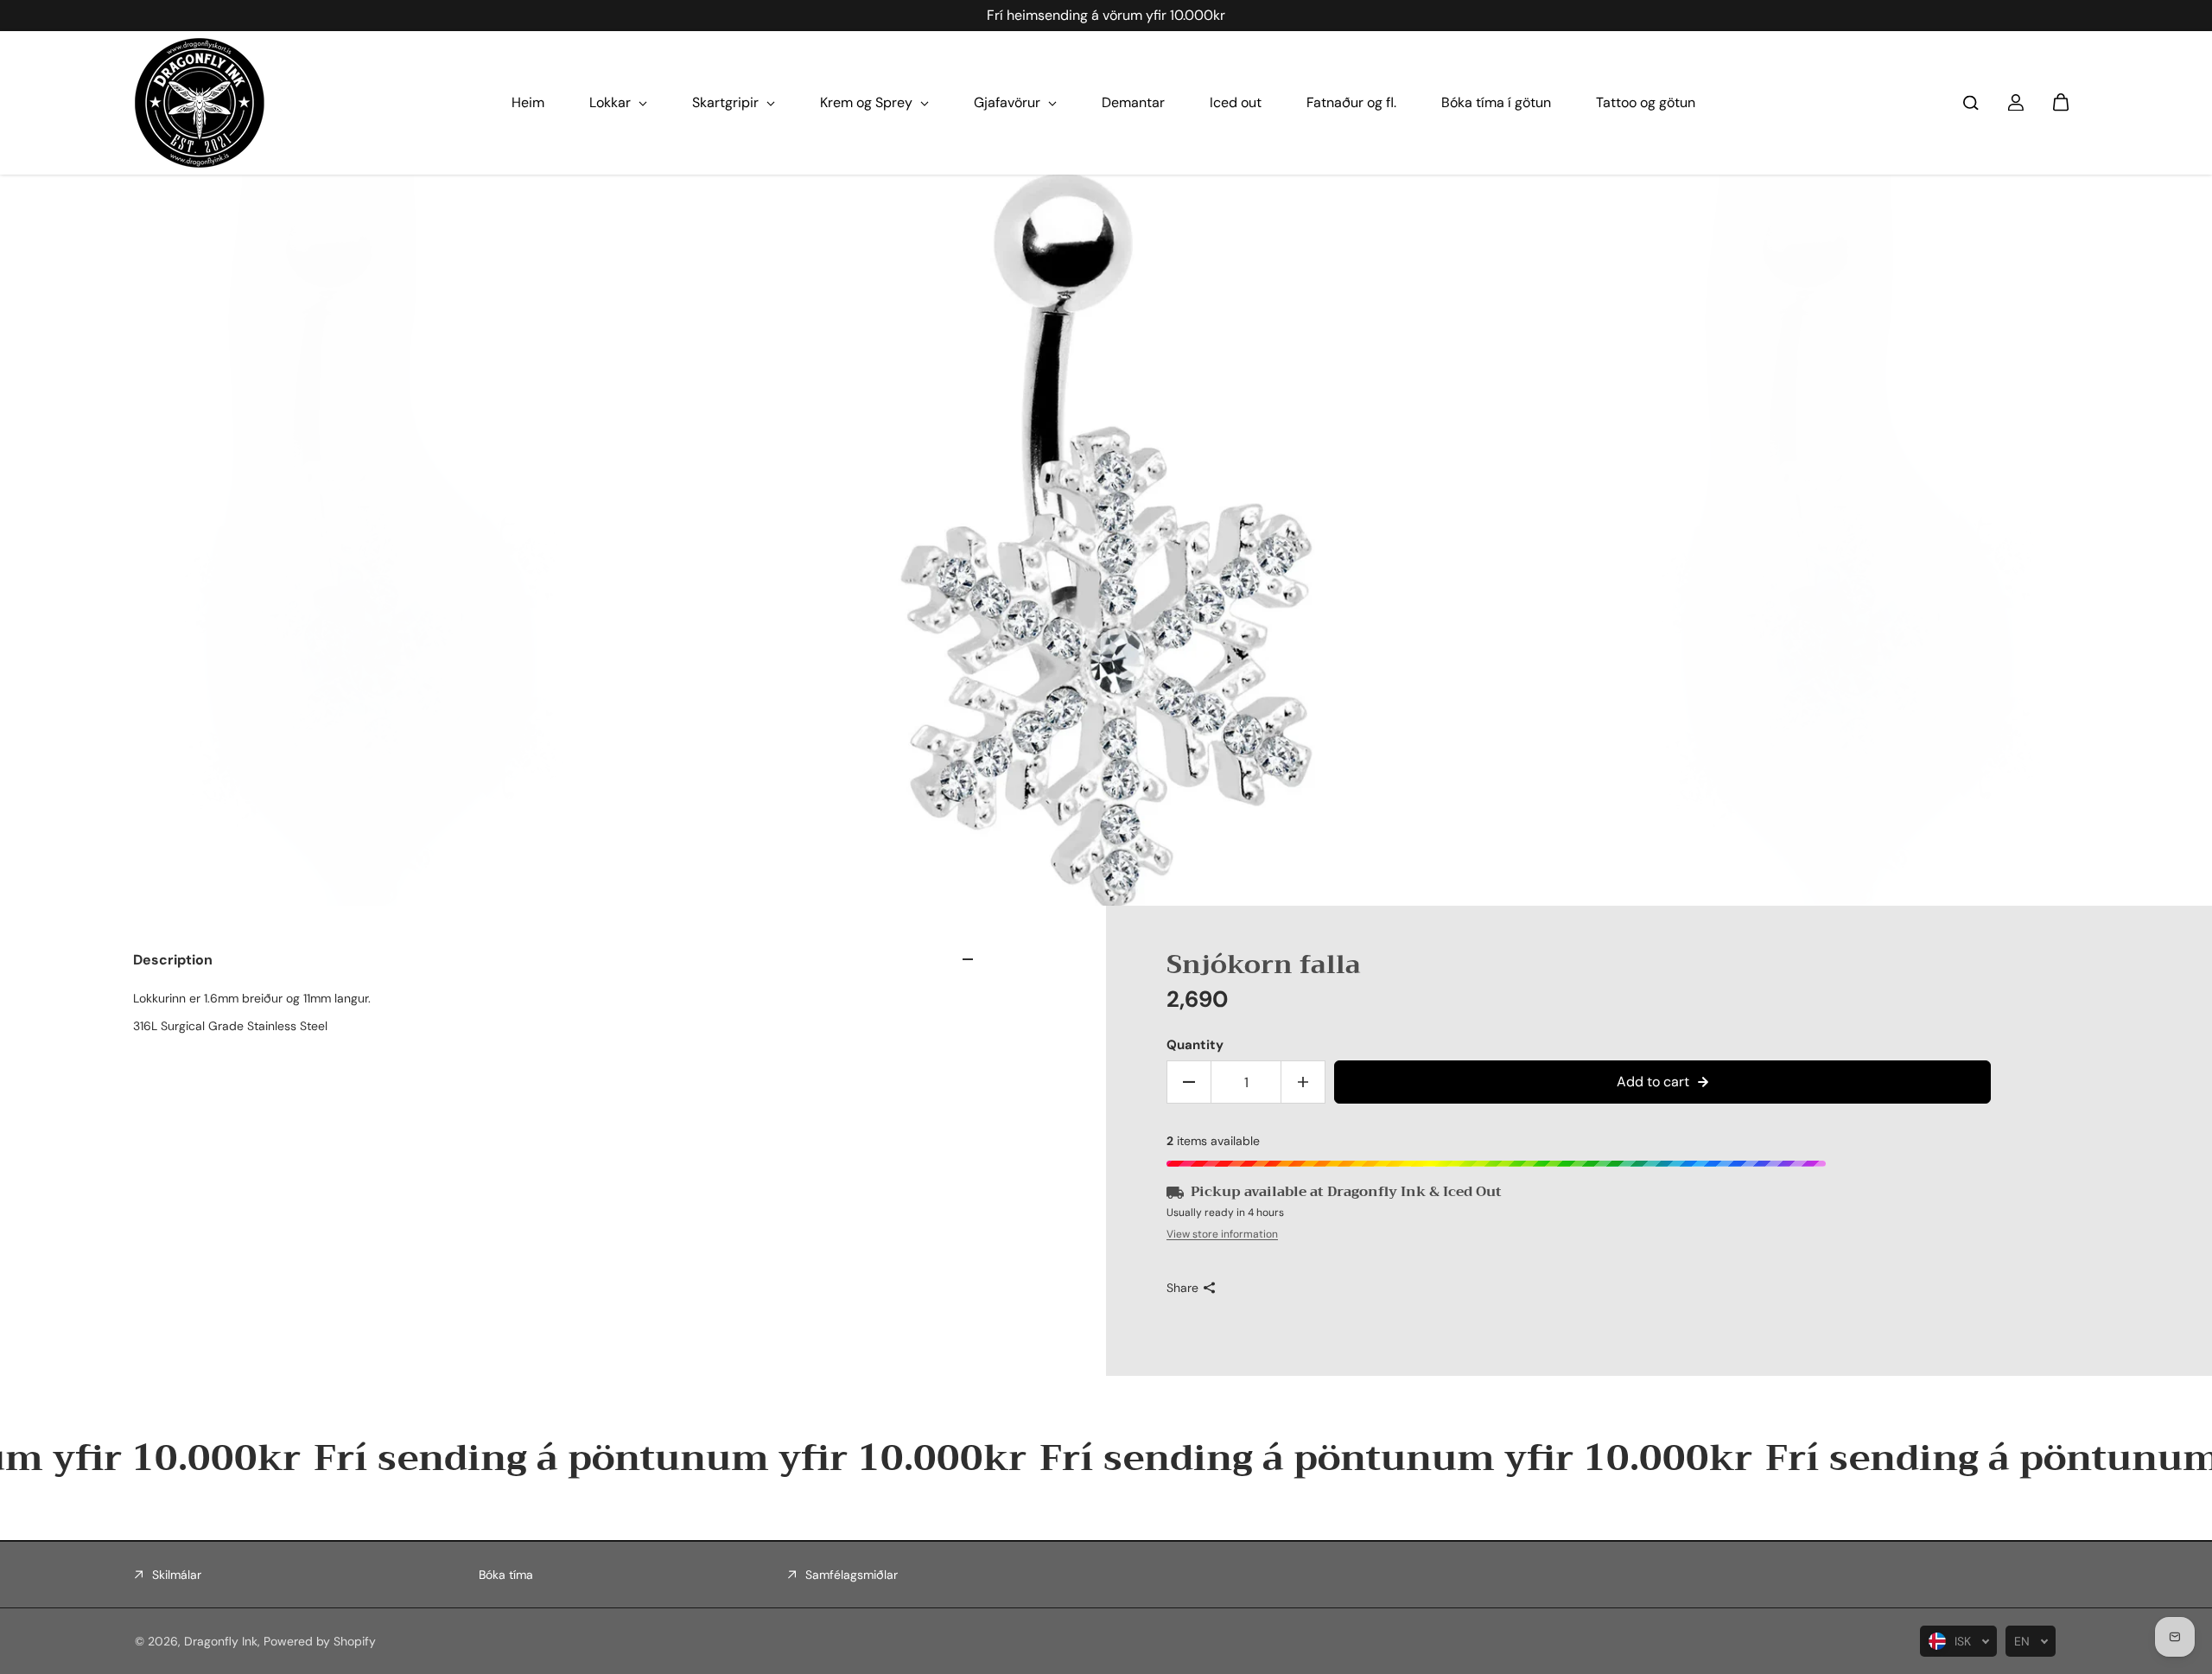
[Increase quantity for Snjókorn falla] (1303, 1082)
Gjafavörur (1009, 102)
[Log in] (2016, 103)
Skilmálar (177, 1575)
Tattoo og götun (1646, 102)
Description (173, 960)
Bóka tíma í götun (1496, 102)
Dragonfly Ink (221, 1641)
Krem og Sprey (868, 102)
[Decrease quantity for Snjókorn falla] (1189, 1082)
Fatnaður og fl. (1351, 102)
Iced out (1236, 102)
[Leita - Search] (1971, 103)
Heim (528, 102)
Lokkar (612, 102)
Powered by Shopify (320, 1641)
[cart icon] (2061, 103)
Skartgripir (727, 102)
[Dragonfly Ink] (200, 103)
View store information (1222, 1234)
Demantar (1133, 102)
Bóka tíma (506, 1575)
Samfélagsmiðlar (852, 1575)
